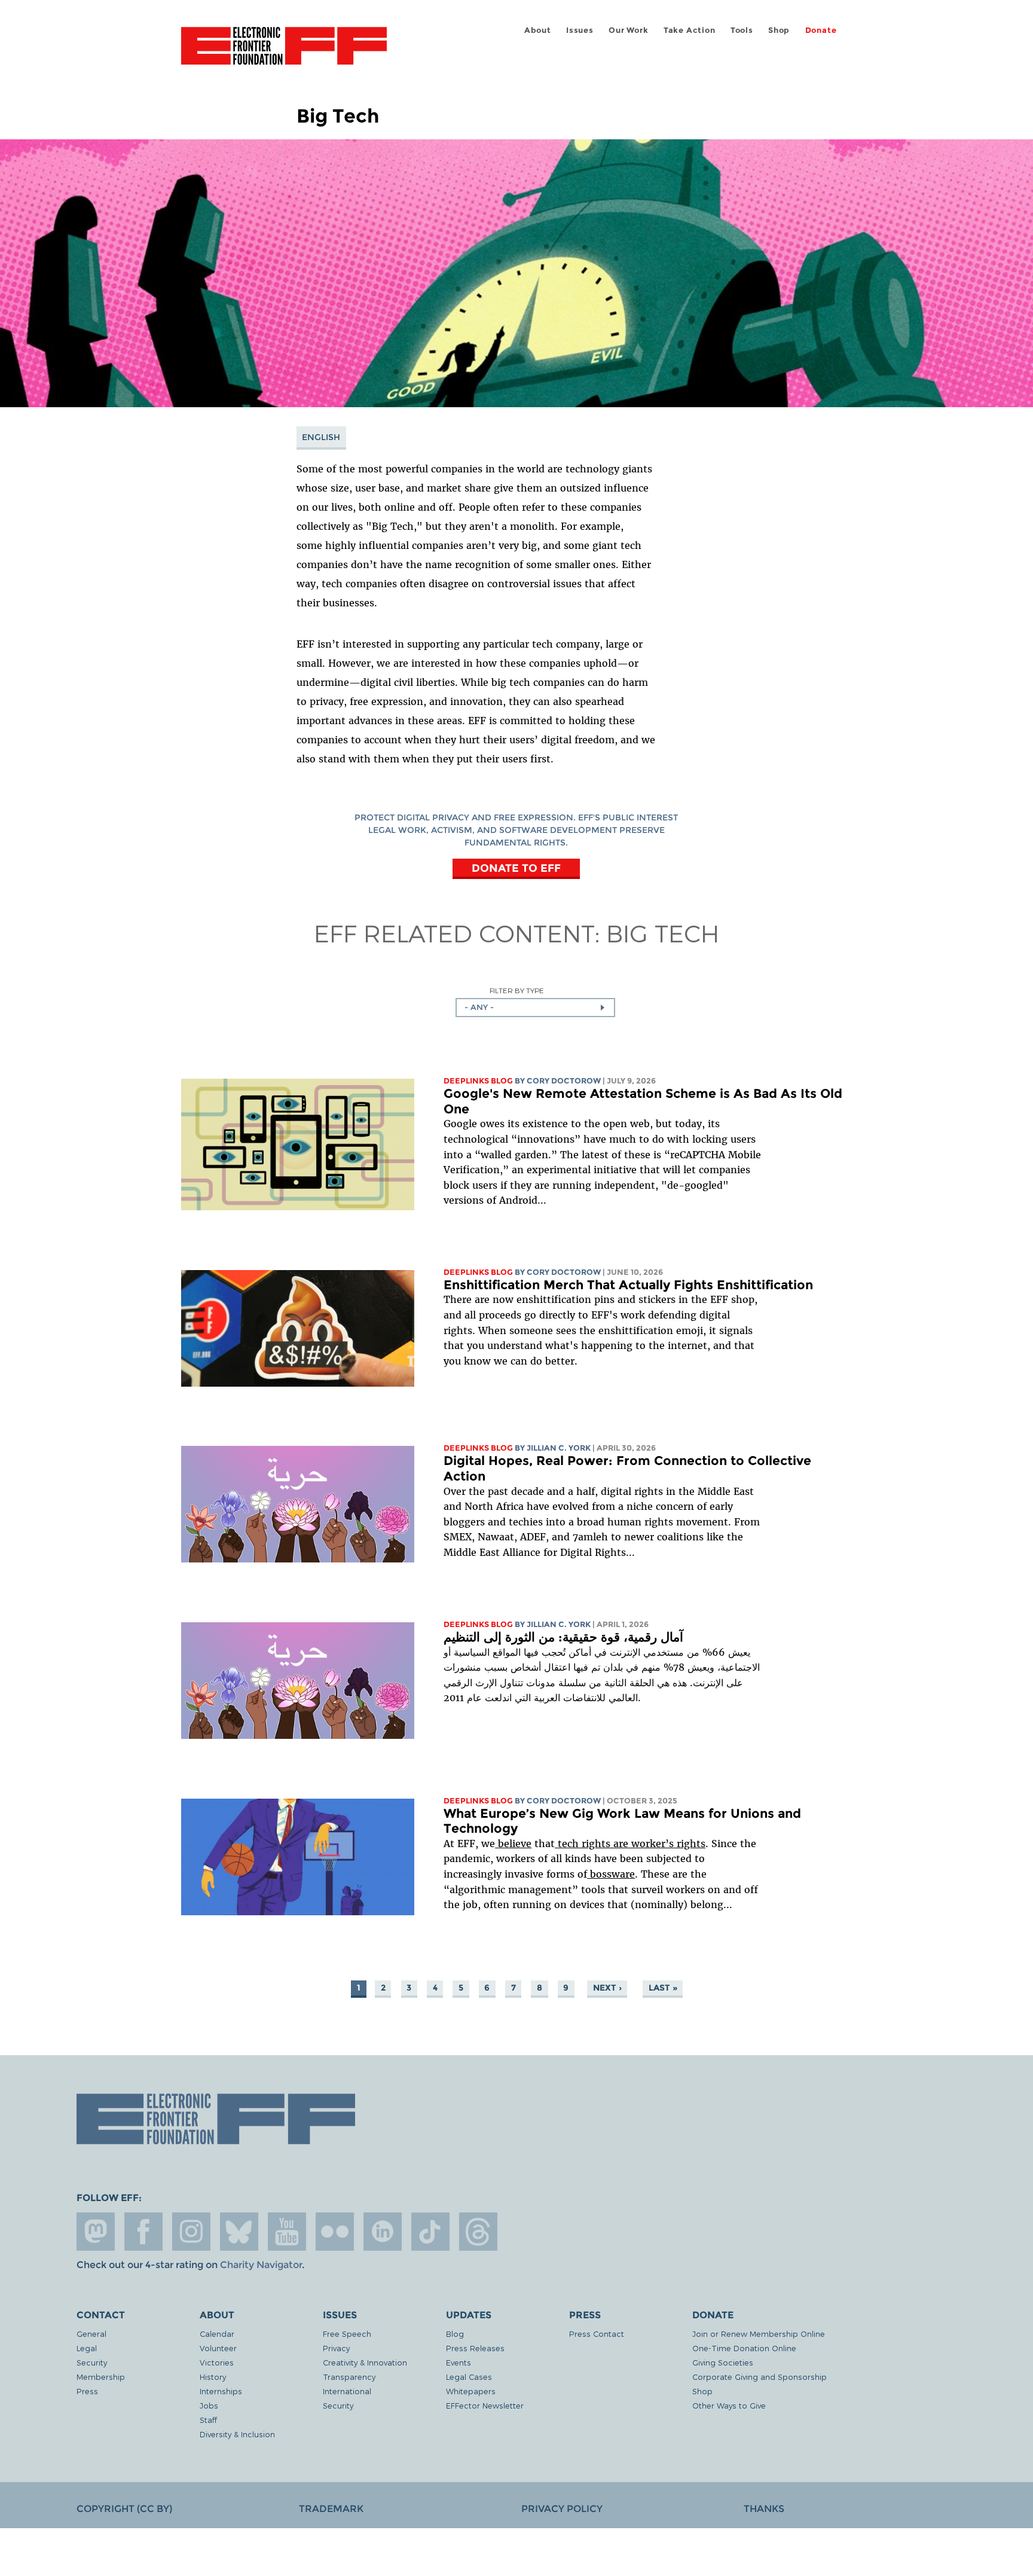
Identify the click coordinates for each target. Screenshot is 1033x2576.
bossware (611, 1874)
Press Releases (475, 2348)
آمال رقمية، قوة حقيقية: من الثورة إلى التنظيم (563, 1637)
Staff (208, 2420)
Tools (742, 30)
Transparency (349, 2377)
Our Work (628, 30)
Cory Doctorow (564, 1081)
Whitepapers (471, 2391)
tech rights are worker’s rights (630, 1844)
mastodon (96, 2232)
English (321, 437)
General (91, 2334)
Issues (580, 30)
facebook (143, 2232)
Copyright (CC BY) (124, 2509)
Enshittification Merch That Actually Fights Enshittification (630, 1285)
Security (92, 2362)
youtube (287, 2232)
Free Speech (347, 2334)
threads (478, 2232)
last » (663, 1988)
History (213, 2377)
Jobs (209, 2405)
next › (607, 1988)
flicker (335, 2232)
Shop (779, 30)
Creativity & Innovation (365, 2362)
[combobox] (535, 1008)
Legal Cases (469, 2377)
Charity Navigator (261, 2265)
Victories (217, 2362)
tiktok (430, 2232)
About (538, 30)
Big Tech (663, 933)
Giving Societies (723, 2362)
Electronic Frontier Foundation (284, 53)
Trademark (331, 2509)
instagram (191, 2232)
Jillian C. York (559, 1448)
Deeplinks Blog (478, 1081)
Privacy (336, 2348)
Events (459, 2362)
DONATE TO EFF (516, 868)
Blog (455, 2334)
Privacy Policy (562, 2509)
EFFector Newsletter (485, 2405)
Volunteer (218, 2348)
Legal (87, 2348)
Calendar (217, 2334)
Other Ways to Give (729, 2405)
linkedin (383, 2232)
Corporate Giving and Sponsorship (760, 2377)
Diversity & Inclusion (237, 2434)
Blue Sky (239, 2232)
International (347, 2391)
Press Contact (597, 2334)
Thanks (764, 2509)
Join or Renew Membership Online (759, 2334)
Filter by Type (517, 991)
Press (87, 2391)
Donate (821, 30)
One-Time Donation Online (744, 2348)
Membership (101, 2377)
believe (513, 1844)
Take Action (690, 30)
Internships (221, 2391)
